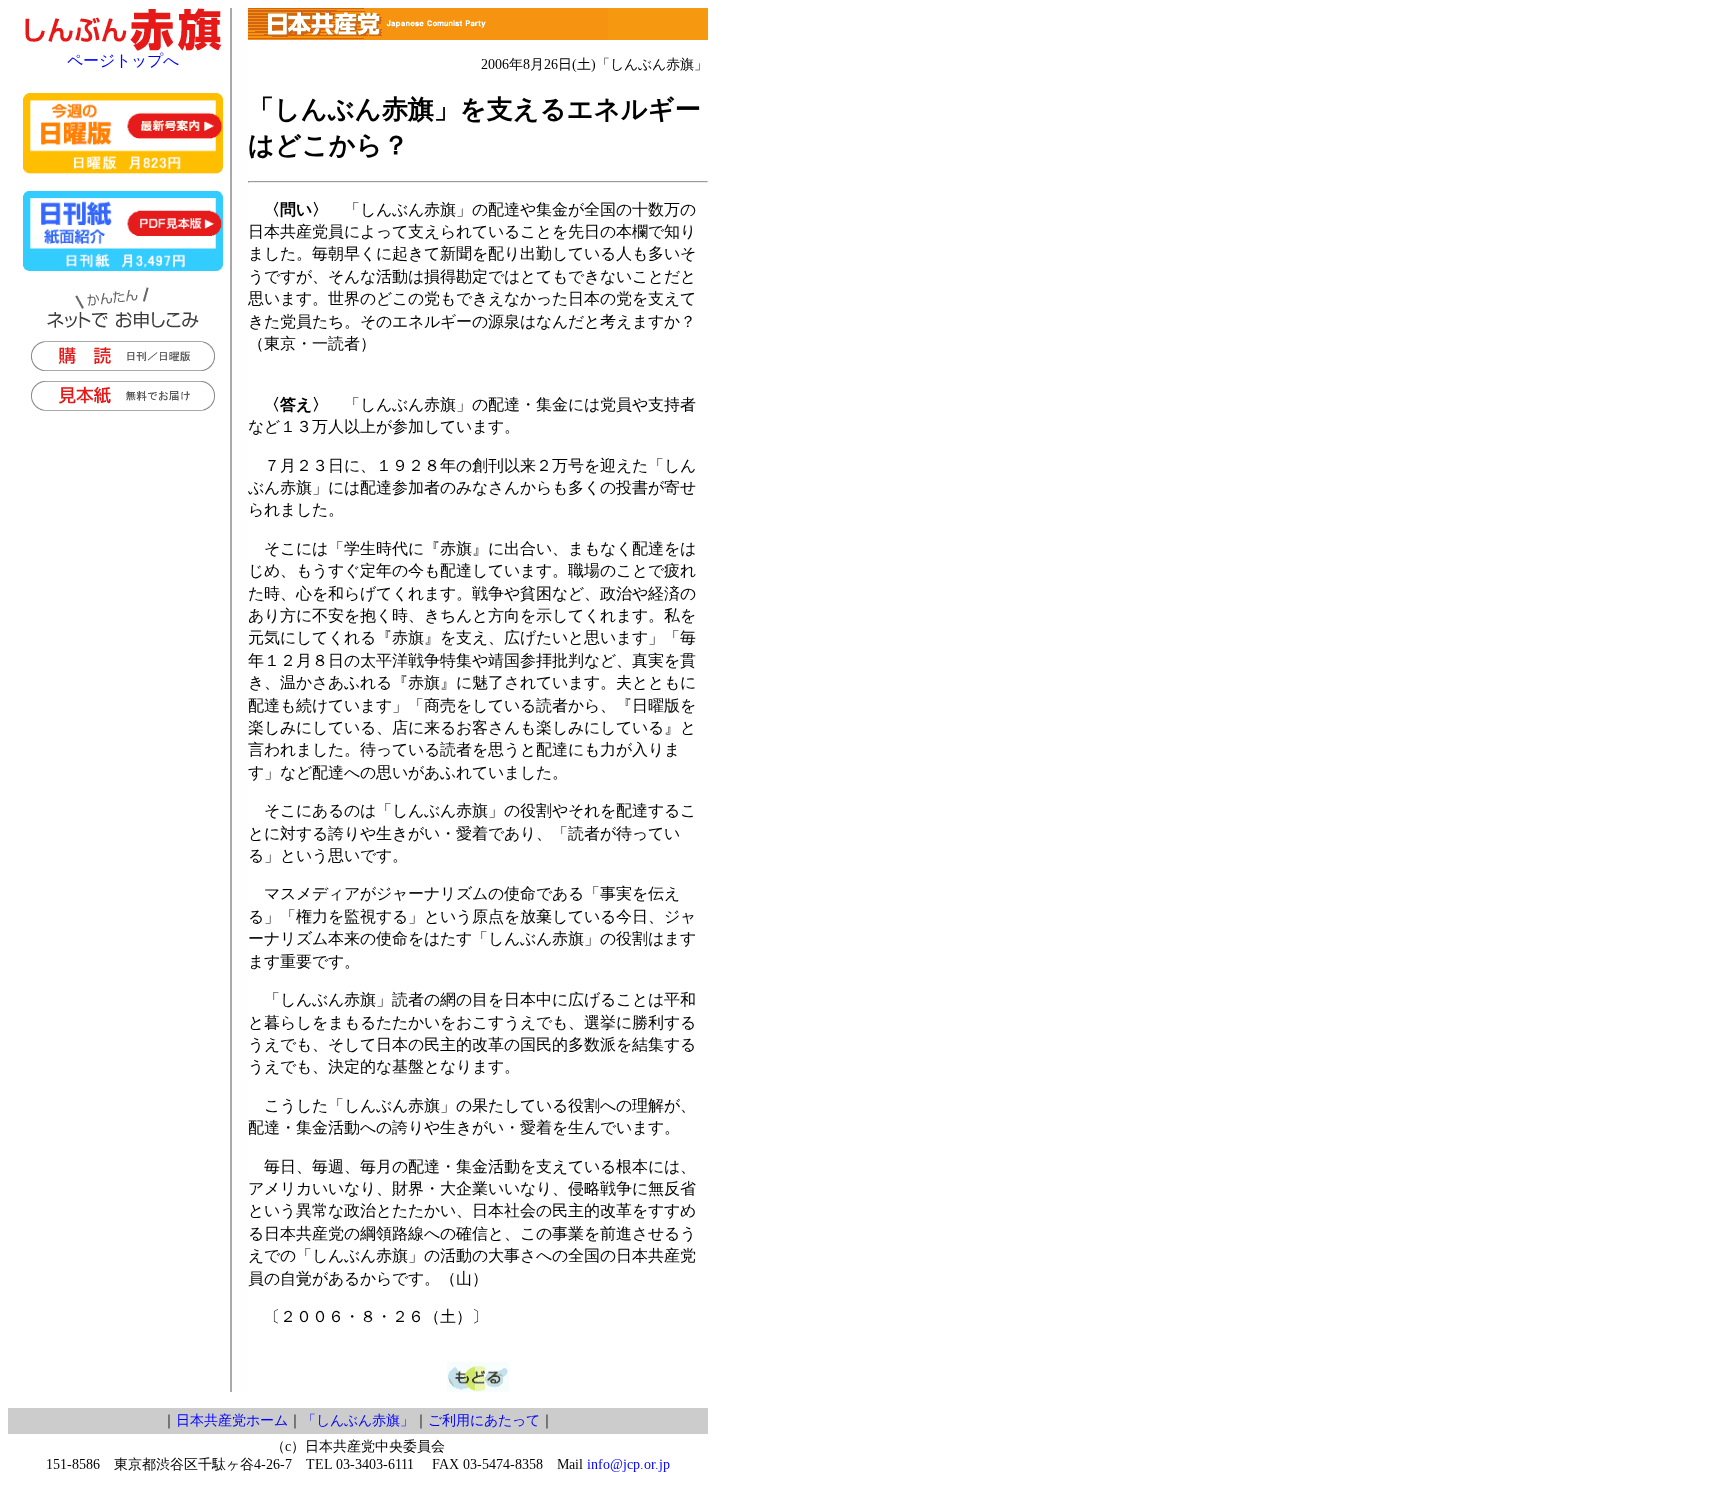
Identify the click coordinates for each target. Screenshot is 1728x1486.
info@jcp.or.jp (628, 1464)
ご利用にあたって (484, 1420)
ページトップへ (123, 60)
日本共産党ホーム (232, 1420)
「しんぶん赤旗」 (358, 1420)
